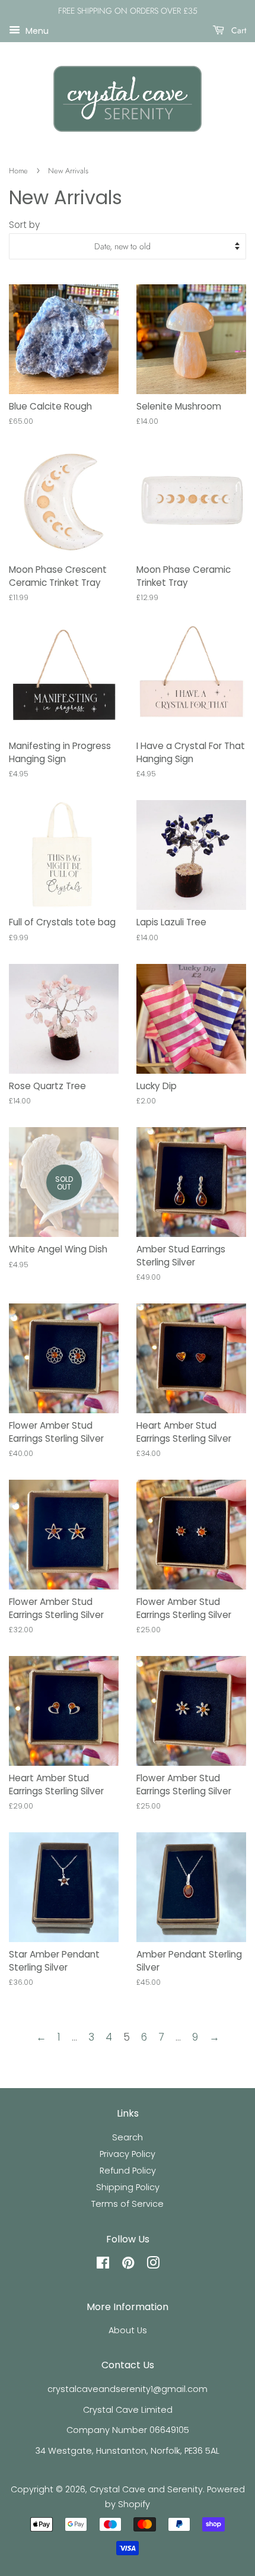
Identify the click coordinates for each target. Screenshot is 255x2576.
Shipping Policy (128, 2187)
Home (18, 171)
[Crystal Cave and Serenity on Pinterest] (128, 2265)
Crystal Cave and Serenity (146, 2489)
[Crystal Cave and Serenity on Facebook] (103, 2265)
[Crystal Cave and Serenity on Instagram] (153, 2265)
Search (128, 2137)
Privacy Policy (128, 2154)
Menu (36, 30)
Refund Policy (128, 2171)
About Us (128, 2330)
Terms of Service (128, 2204)
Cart (238, 30)
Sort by (24, 225)
